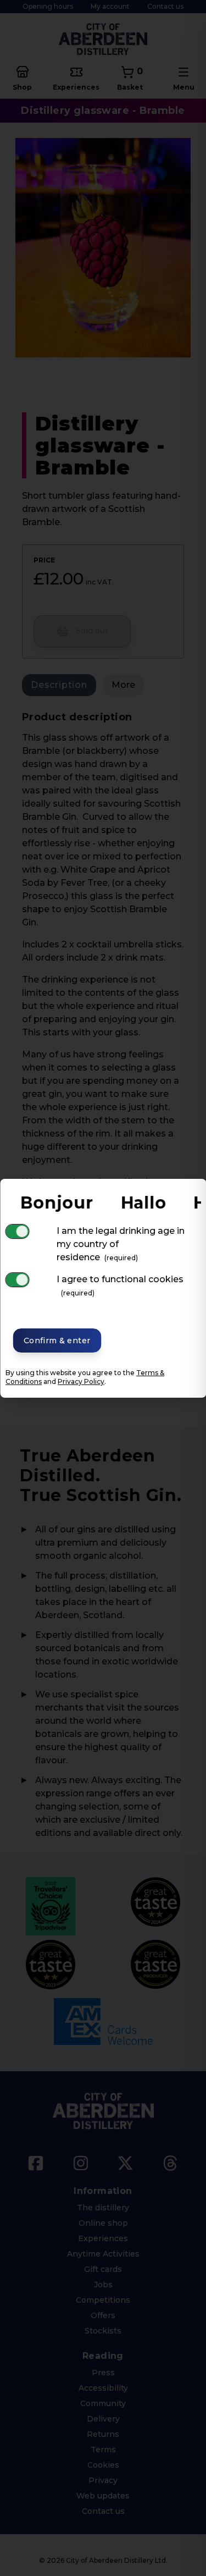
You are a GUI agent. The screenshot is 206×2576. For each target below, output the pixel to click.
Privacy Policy (81, 1381)
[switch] (17, 1231)
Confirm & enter (57, 1341)
